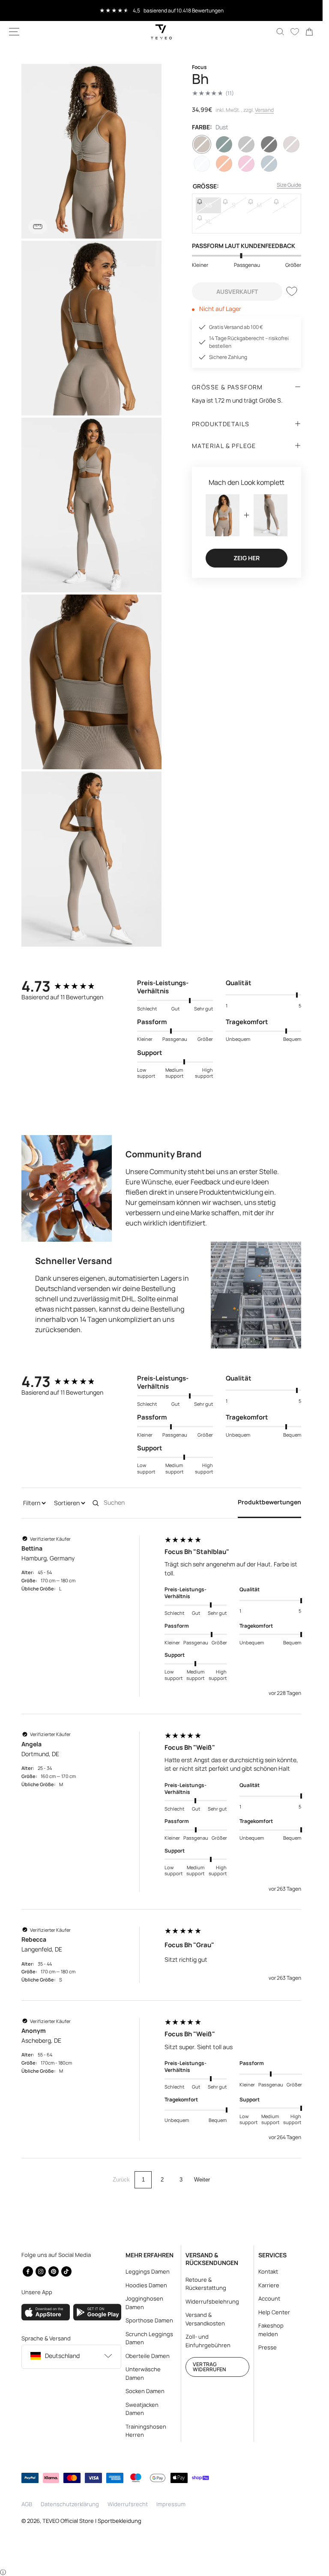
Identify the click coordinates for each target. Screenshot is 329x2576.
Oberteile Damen (148, 2356)
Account (269, 2298)
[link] (309, 32)
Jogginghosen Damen (144, 2303)
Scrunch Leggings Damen (149, 2338)
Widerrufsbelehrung (212, 2301)
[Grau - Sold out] (246, 144)
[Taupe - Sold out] (291, 144)
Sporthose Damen (149, 2320)
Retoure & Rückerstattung (206, 2284)
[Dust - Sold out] (202, 144)
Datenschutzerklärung (70, 2504)
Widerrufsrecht (128, 2504)
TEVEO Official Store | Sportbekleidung (92, 2521)
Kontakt (268, 2271)
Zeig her (247, 558)
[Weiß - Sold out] (202, 164)
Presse (268, 2347)
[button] (14, 32)
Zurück (121, 2180)
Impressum (171, 2504)
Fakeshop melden (271, 2330)
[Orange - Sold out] (224, 164)
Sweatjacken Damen (142, 2409)
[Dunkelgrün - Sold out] (224, 144)
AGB (27, 2504)
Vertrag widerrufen (209, 2367)
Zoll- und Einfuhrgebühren (208, 2341)
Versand (264, 110)
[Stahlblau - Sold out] (269, 164)
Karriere (269, 2285)
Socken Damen (145, 2391)
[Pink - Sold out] (246, 164)
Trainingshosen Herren (146, 2431)
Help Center (274, 2312)
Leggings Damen (148, 2271)
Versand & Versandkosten (205, 2319)
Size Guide (289, 185)
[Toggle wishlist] (292, 291)
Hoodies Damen (146, 2285)
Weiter (202, 2180)
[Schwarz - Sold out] (269, 144)
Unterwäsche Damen (143, 2373)
